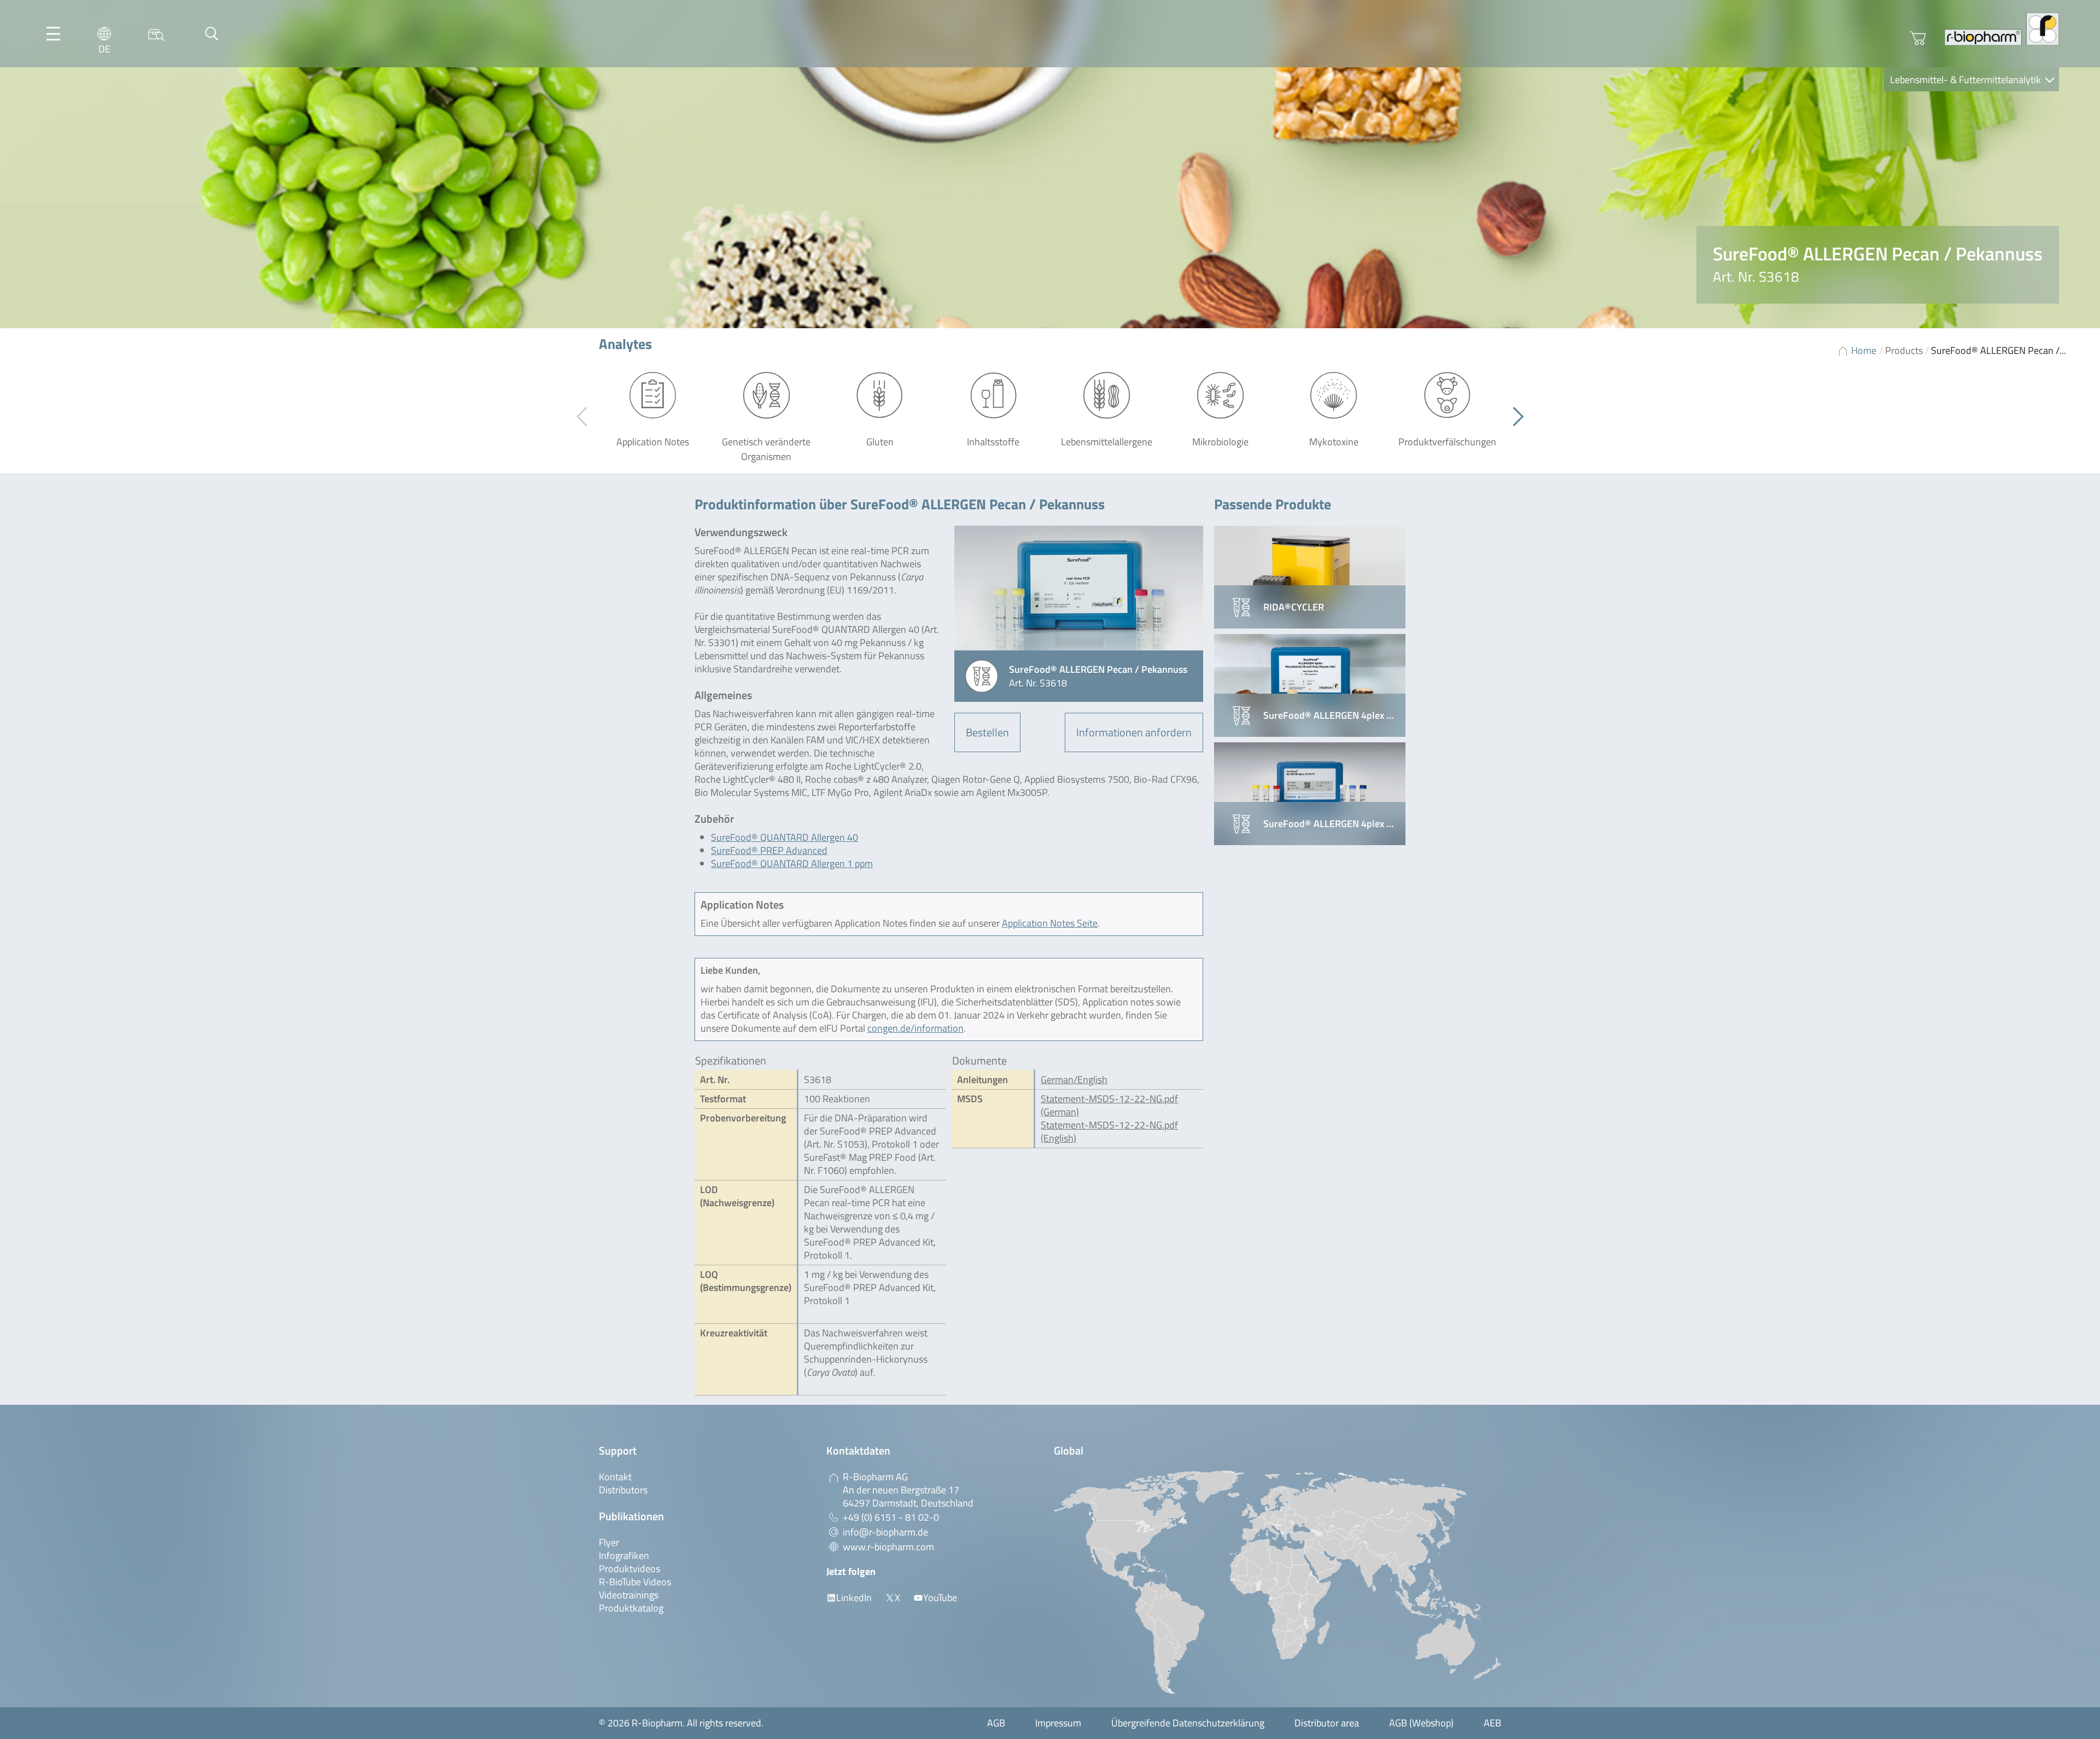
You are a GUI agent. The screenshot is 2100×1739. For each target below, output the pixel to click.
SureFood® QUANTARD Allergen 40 (784, 837)
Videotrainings (629, 1595)
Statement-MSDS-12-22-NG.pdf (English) (1109, 1132)
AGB (996, 1723)
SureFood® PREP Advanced (769, 850)
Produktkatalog (631, 1608)
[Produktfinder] (156, 34)
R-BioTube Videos (635, 1582)
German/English (1074, 1080)
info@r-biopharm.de (885, 1532)
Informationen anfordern (1134, 732)
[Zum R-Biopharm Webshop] (1918, 38)
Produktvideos (629, 1569)
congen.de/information (915, 1028)
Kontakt (615, 1477)
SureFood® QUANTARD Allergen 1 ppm (792, 863)
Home (1864, 350)
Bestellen (987, 732)
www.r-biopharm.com (888, 1547)
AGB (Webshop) (1421, 1723)
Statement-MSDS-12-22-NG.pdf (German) (1109, 1105)
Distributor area (1327, 1723)
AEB (1492, 1723)
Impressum (1058, 1723)
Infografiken (624, 1555)
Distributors (623, 1490)
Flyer (609, 1542)
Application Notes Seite (1050, 923)
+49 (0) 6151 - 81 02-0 (891, 1517)
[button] (1514, 417)
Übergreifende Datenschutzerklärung (1188, 1723)
